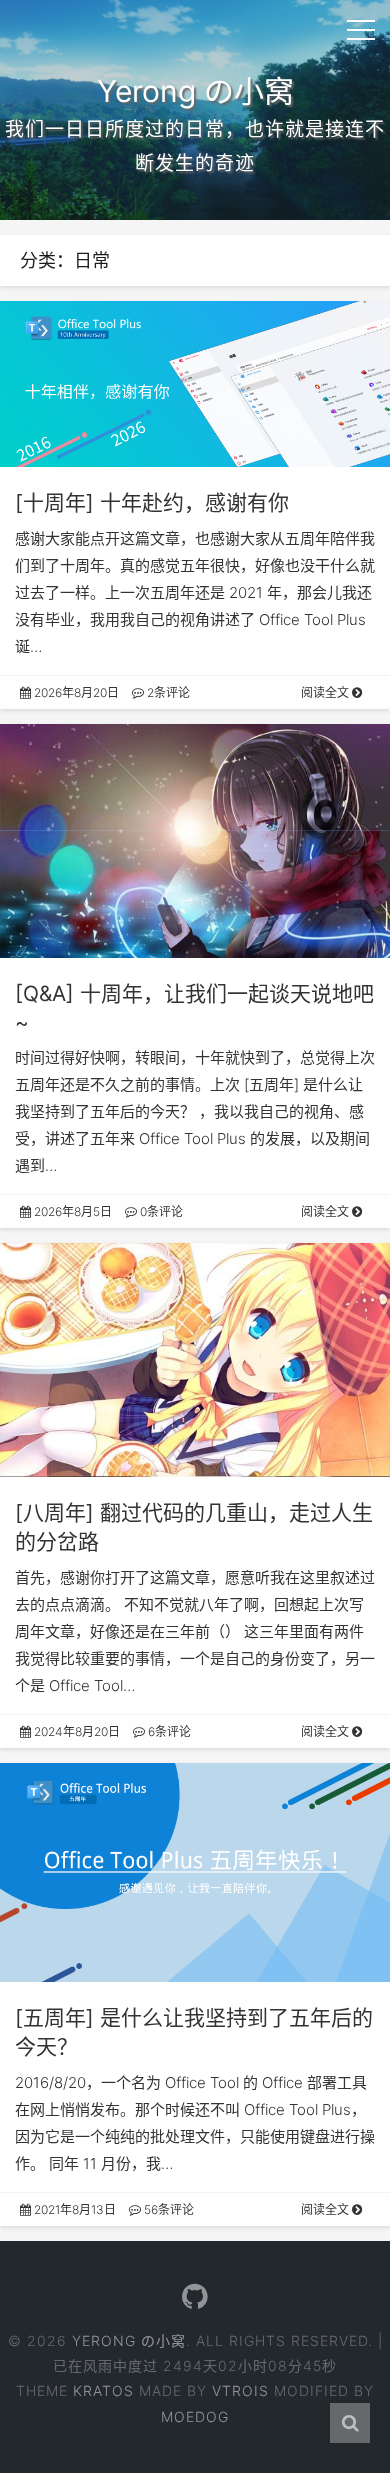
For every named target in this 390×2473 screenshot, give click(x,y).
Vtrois (240, 2390)
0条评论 (160, 1211)
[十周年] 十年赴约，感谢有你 (152, 502)
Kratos (103, 2390)
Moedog (195, 2416)
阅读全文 (326, 692)
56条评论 (167, 2209)
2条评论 (167, 692)
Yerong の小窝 (129, 2340)
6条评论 (168, 1731)
